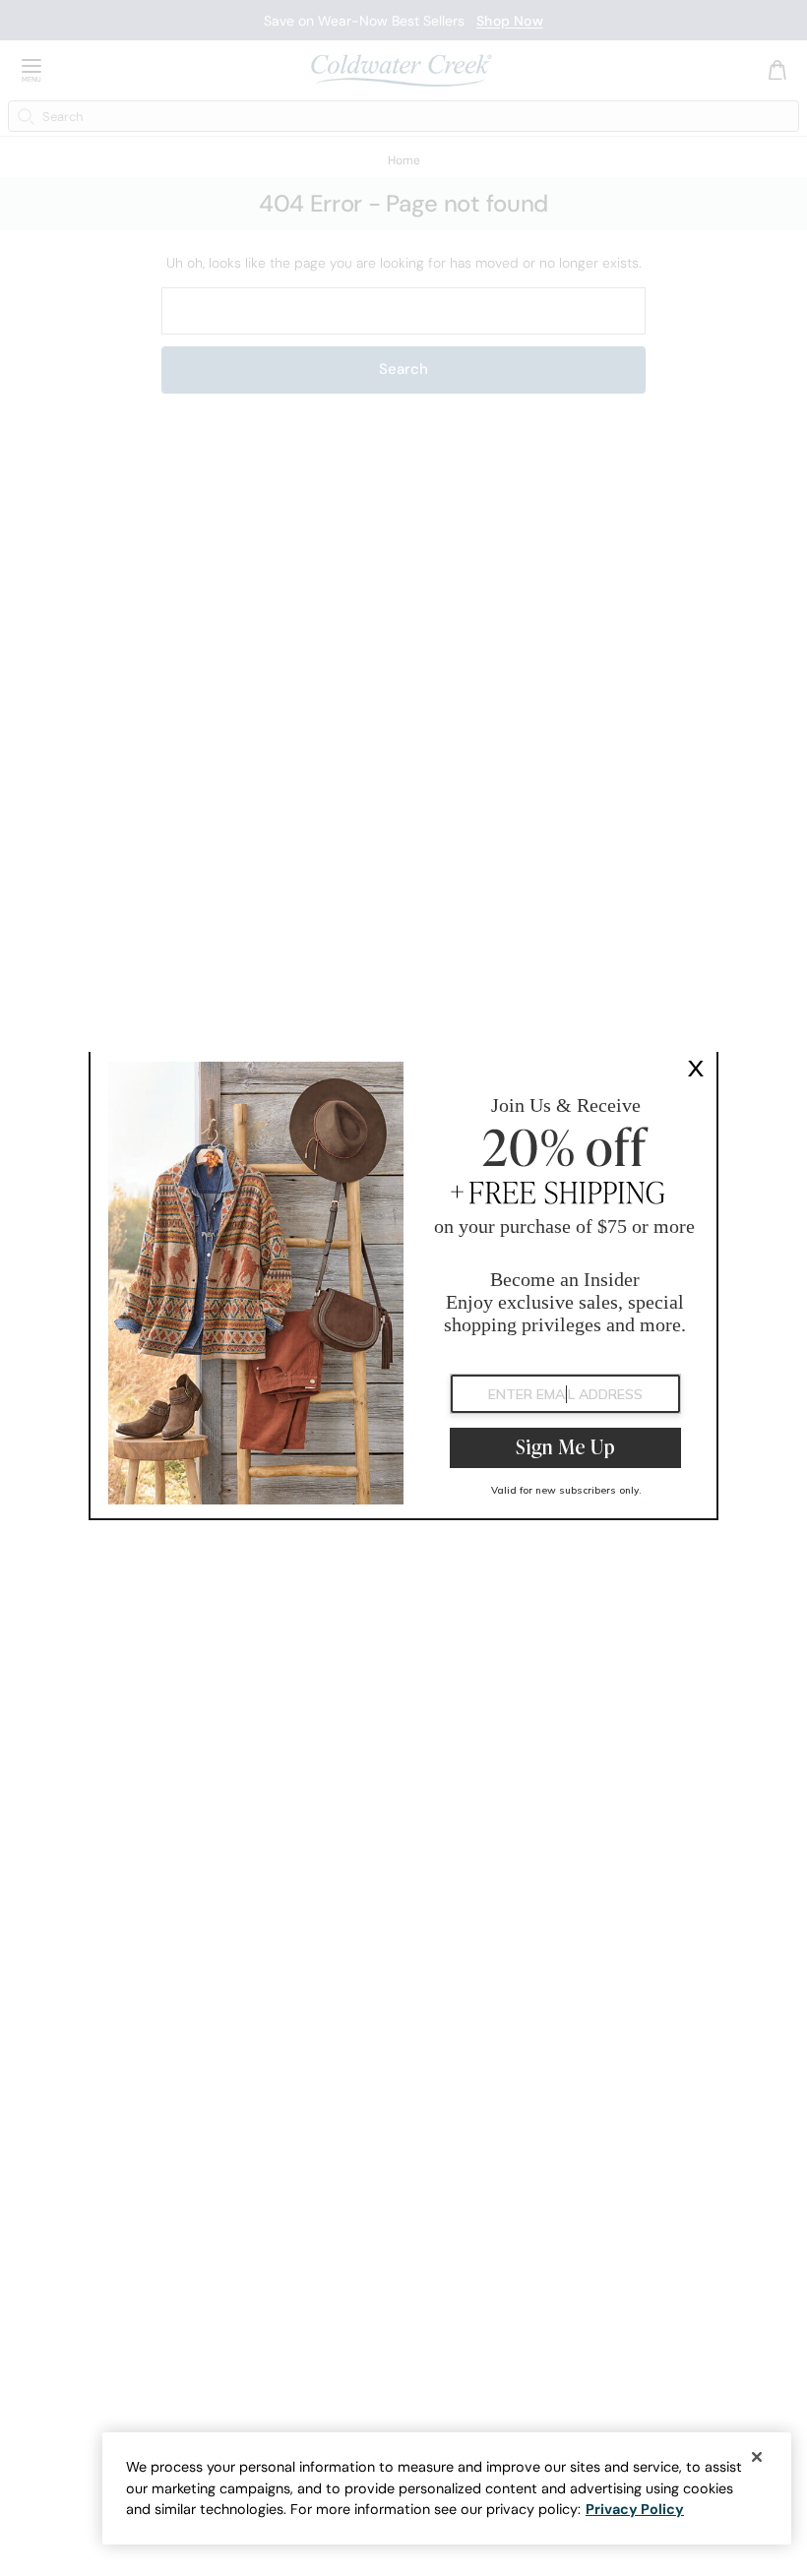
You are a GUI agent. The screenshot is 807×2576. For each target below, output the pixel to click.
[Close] (757, 2457)
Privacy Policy (635, 2509)
